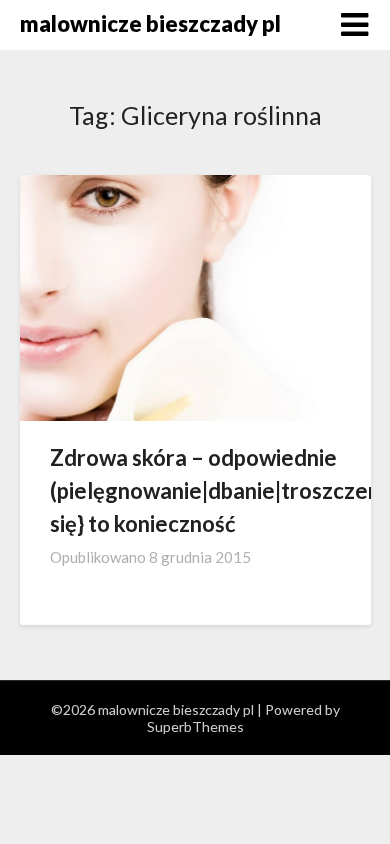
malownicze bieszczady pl (150, 23)
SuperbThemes (195, 726)
